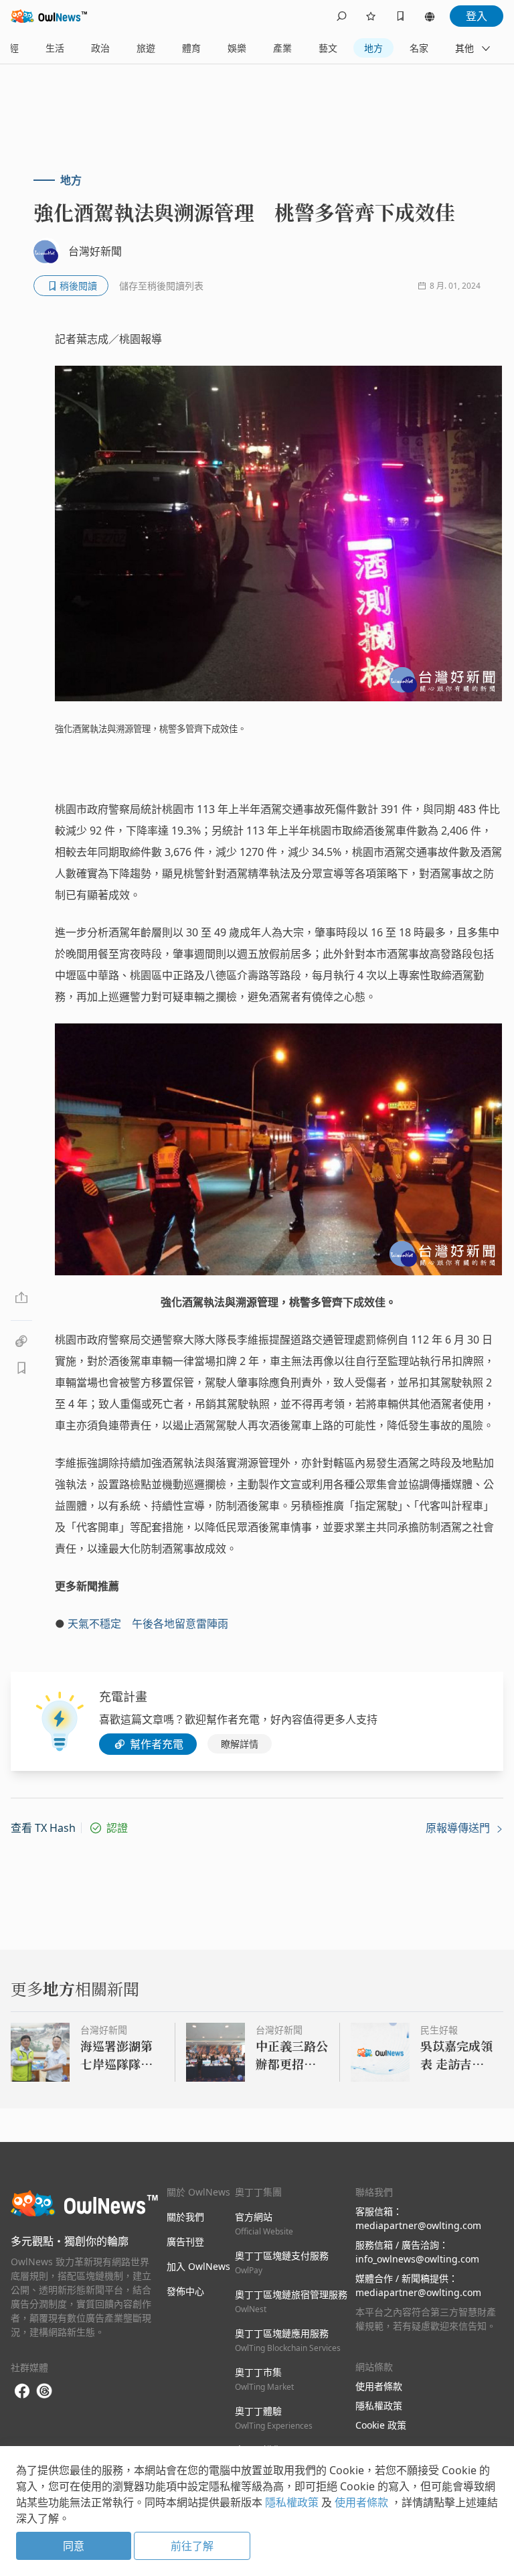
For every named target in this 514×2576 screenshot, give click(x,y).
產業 (282, 48)
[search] (341, 16)
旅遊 (146, 48)
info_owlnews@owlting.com (417, 2259)
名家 (419, 48)
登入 (477, 16)
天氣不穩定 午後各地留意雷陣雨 (148, 1624)
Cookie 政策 (381, 2425)
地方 (373, 48)
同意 (74, 2546)
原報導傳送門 (459, 1828)
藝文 (328, 48)
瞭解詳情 (240, 1744)
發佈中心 (185, 2291)
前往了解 (192, 2546)
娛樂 (237, 48)
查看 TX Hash (43, 1828)
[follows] (371, 16)
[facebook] (22, 2391)
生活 (55, 48)
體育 (191, 48)
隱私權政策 (379, 2406)
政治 (100, 48)
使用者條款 (379, 2386)
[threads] (44, 2391)
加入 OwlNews (198, 2266)
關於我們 (185, 2217)
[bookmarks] (400, 16)
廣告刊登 (185, 2241)
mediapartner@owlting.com (418, 2225)
